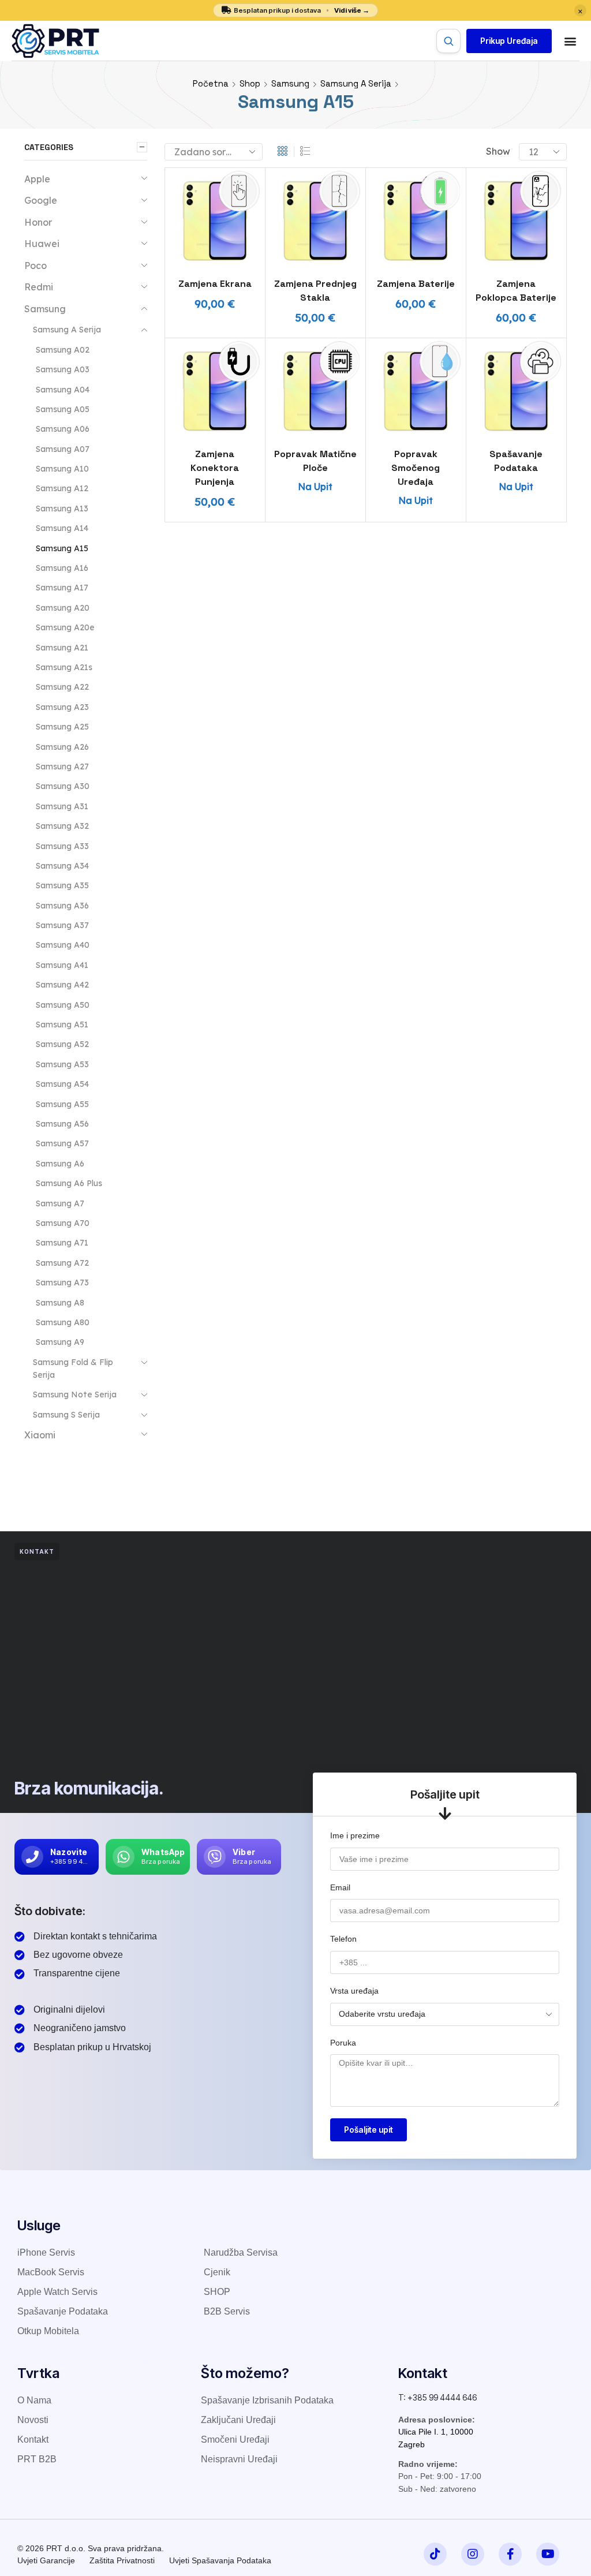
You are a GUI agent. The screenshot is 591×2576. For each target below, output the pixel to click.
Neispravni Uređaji (239, 2459)
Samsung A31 (62, 806)
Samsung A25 (62, 727)
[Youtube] (548, 2554)
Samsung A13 (62, 509)
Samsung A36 (62, 906)
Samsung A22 (62, 687)
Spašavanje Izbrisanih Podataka (267, 2400)
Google (41, 200)
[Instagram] (473, 2554)
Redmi (39, 287)
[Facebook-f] (510, 2554)
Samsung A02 (63, 350)
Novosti (33, 2420)
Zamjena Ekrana (215, 284)
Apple (37, 179)
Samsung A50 (63, 1005)
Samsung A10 (62, 469)
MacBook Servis (51, 2272)
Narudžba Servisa (241, 2252)
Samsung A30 (63, 786)
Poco (35, 266)
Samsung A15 (62, 548)
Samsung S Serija (66, 1415)
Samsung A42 (62, 985)
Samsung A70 (63, 1223)
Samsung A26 (62, 747)
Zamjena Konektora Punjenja (215, 468)
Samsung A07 (63, 449)
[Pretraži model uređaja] (448, 41)
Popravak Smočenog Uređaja (416, 468)
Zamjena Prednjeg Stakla (315, 291)
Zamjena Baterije (416, 284)
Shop (250, 83)
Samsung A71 (62, 1243)
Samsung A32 (62, 826)
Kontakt (33, 2439)
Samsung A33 (62, 846)
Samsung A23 (62, 707)
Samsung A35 (62, 885)
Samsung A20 (63, 608)
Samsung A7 (60, 1203)
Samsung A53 (62, 1064)
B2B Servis (227, 2311)
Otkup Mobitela (48, 2331)
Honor (38, 222)
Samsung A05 (63, 409)
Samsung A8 (60, 1303)
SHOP (217, 2292)
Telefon (343, 1939)
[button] (509, 41)
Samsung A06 (63, 429)
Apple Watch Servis (57, 2292)
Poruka (343, 2043)
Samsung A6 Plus (69, 1183)
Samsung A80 (63, 1322)
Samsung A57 (62, 1143)
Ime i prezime (355, 1835)
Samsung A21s (64, 667)
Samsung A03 (63, 369)
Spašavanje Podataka (516, 461)
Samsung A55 (62, 1104)
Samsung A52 (62, 1044)
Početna (211, 83)
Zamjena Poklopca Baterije (516, 291)
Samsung (290, 83)
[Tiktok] (435, 2554)
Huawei (42, 244)
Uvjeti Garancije (46, 2560)
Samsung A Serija (356, 83)
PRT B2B (37, 2459)
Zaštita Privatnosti (122, 2560)
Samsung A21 (62, 648)
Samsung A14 (62, 528)
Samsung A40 (63, 945)
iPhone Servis (46, 2252)
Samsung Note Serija (75, 1394)
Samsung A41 (62, 965)
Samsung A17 (62, 588)
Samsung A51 (62, 1025)
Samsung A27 (62, 767)
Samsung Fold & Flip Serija (73, 1369)
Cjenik (217, 2272)
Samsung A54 (62, 1084)
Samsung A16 (62, 568)
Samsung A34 (62, 866)
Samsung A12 (62, 488)
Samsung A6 (60, 1164)
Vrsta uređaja (354, 1991)
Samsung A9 (60, 1342)
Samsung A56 (62, 1124)
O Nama (34, 2400)
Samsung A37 (62, 925)
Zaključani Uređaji (238, 2420)
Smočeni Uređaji (235, 2439)
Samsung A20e (65, 627)
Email (340, 1887)
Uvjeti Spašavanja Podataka (220, 2560)
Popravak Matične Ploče (315, 461)
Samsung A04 (63, 390)
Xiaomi (40, 1435)
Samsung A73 (62, 1283)
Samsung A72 (62, 1263)
